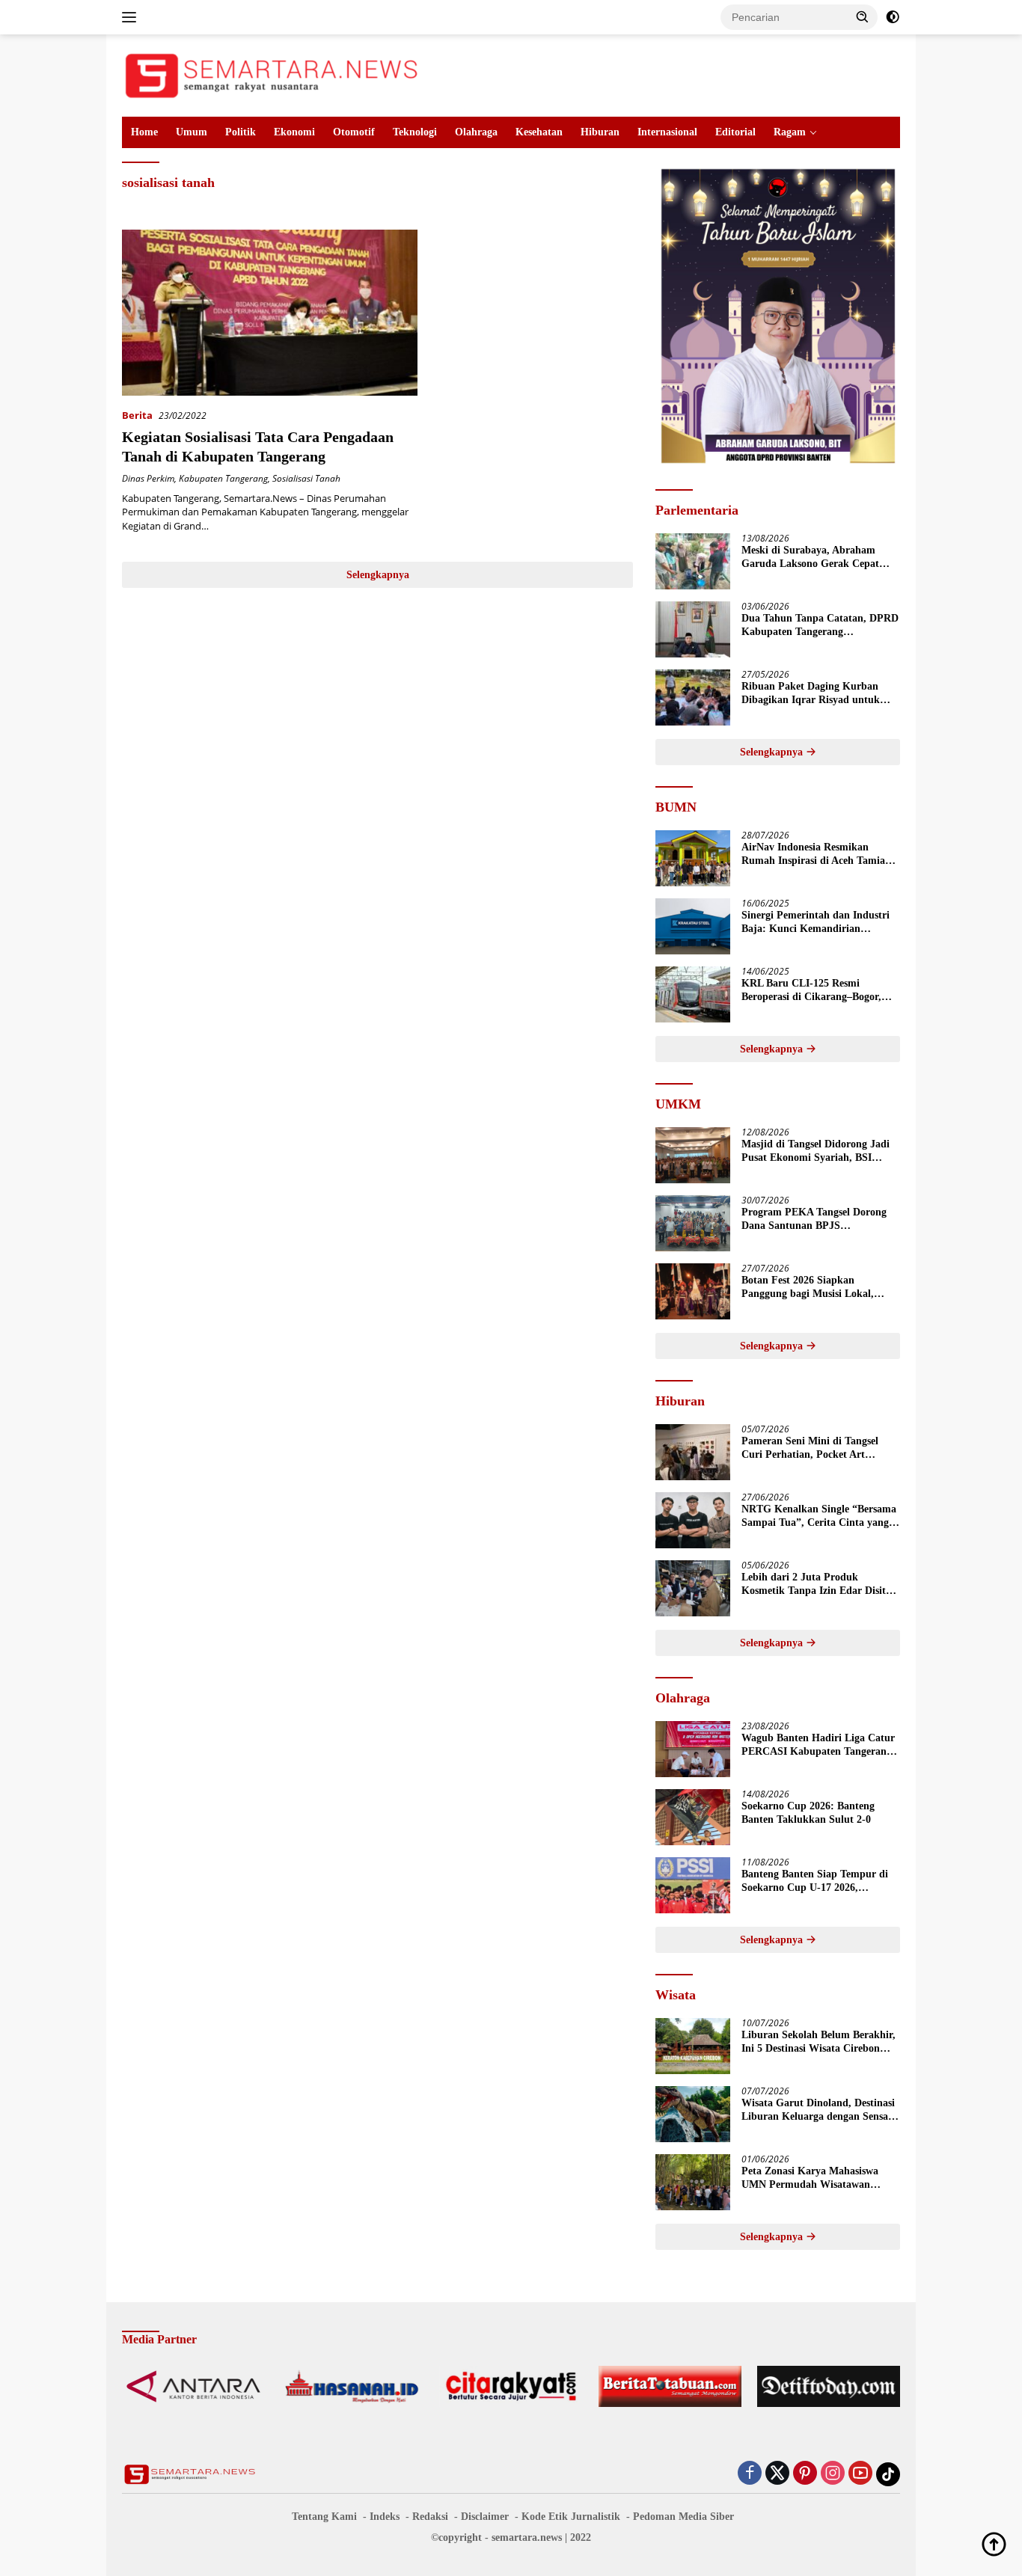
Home (144, 132)
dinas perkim (148, 478)
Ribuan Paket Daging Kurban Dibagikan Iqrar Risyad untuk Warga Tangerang (811, 694)
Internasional (667, 132)
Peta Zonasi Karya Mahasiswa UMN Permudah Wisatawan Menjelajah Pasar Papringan (810, 2178)
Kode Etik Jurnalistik (571, 2517)
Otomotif (354, 132)
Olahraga (476, 132)
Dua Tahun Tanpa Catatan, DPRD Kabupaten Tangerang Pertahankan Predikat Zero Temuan (820, 626)
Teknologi (415, 132)
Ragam (790, 132)
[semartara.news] (272, 74)
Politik (241, 132)
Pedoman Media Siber (683, 2517)
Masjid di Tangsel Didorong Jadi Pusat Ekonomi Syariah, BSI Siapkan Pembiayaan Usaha (816, 1151)
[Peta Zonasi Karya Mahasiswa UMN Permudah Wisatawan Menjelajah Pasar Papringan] (693, 2182)
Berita (137, 415)
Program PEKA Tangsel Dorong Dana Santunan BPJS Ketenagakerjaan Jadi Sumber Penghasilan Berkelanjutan (814, 1220)
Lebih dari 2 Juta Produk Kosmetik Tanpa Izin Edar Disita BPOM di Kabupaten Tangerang (816, 1585)
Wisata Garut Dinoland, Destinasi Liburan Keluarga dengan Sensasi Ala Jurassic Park (818, 2110)
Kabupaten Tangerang (223, 478)
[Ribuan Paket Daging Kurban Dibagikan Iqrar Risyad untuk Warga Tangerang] (693, 697)
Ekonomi (294, 132)
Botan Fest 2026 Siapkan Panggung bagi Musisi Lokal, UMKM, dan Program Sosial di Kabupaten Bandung (813, 1288)
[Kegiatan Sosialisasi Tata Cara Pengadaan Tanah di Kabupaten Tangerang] (270, 313)
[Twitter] (777, 2474)
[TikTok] (888, 2474)
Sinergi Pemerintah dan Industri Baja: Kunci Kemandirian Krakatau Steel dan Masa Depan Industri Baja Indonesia (816, 923)
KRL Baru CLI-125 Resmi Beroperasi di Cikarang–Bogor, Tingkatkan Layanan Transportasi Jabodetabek (819, 991)
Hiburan (600, 132)
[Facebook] (750, 2474)
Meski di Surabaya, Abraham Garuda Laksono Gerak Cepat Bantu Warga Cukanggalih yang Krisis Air (815, 558)
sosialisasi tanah (306, 478)
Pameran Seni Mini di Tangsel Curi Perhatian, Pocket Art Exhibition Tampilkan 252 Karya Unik (817, 1448)
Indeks (385, 2517)
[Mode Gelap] (893, 17)
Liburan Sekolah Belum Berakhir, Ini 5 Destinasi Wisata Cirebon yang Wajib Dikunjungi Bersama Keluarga (818, 2042)
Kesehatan (539, 132)
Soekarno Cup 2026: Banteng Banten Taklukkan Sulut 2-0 (808, 1813)
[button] (863, 16)
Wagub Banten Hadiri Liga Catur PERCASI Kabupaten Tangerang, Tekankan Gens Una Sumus (818, 1745)
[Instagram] (833, 2474)
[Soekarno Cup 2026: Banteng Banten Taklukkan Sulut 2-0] (693, 1817)
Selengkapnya (378, 575)
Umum (192, 132)
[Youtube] (860, 2474)
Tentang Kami (324, 2517)
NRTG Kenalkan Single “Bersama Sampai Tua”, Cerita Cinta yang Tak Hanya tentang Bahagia (819, 1517)
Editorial (735, 132)
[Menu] (132, 17)
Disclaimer (485, 2517)
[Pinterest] (805, 2474)
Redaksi (430, 2517)
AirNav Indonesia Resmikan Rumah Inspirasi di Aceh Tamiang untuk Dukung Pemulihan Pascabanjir (819, 855)
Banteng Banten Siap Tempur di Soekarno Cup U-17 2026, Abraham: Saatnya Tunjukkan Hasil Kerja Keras (815, 1882)
